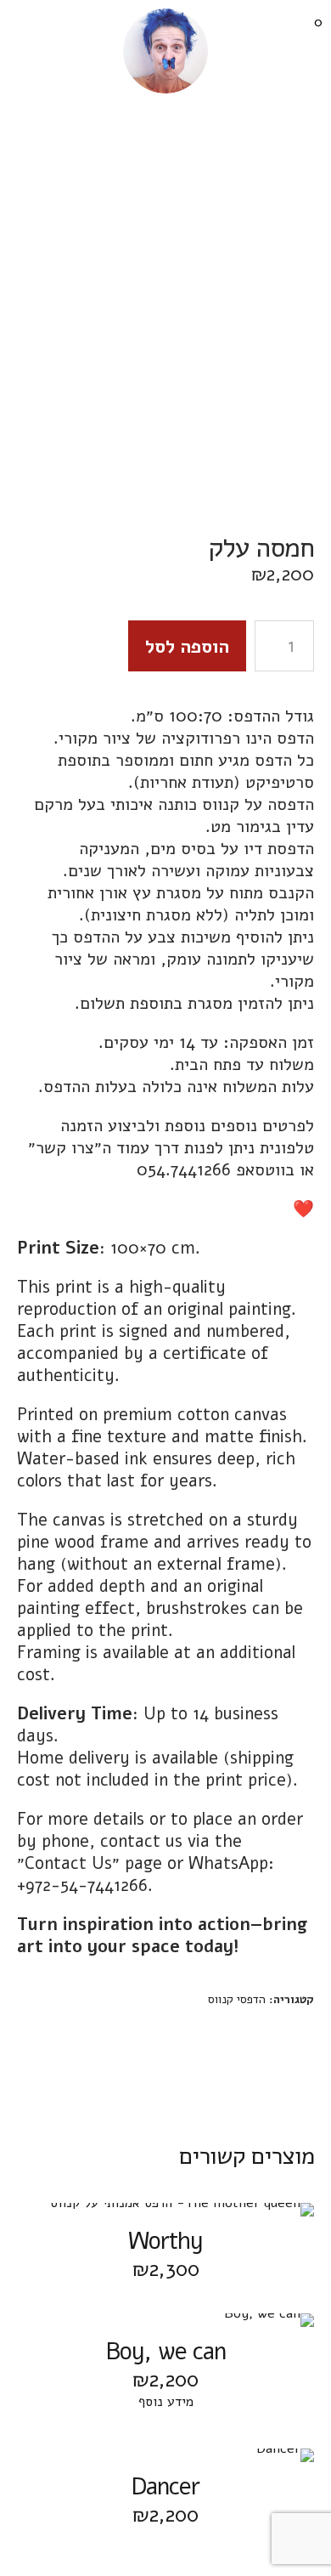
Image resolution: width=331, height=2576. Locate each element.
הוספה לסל (187, 647)
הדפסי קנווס (237, 1999)
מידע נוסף (166, 2402)
